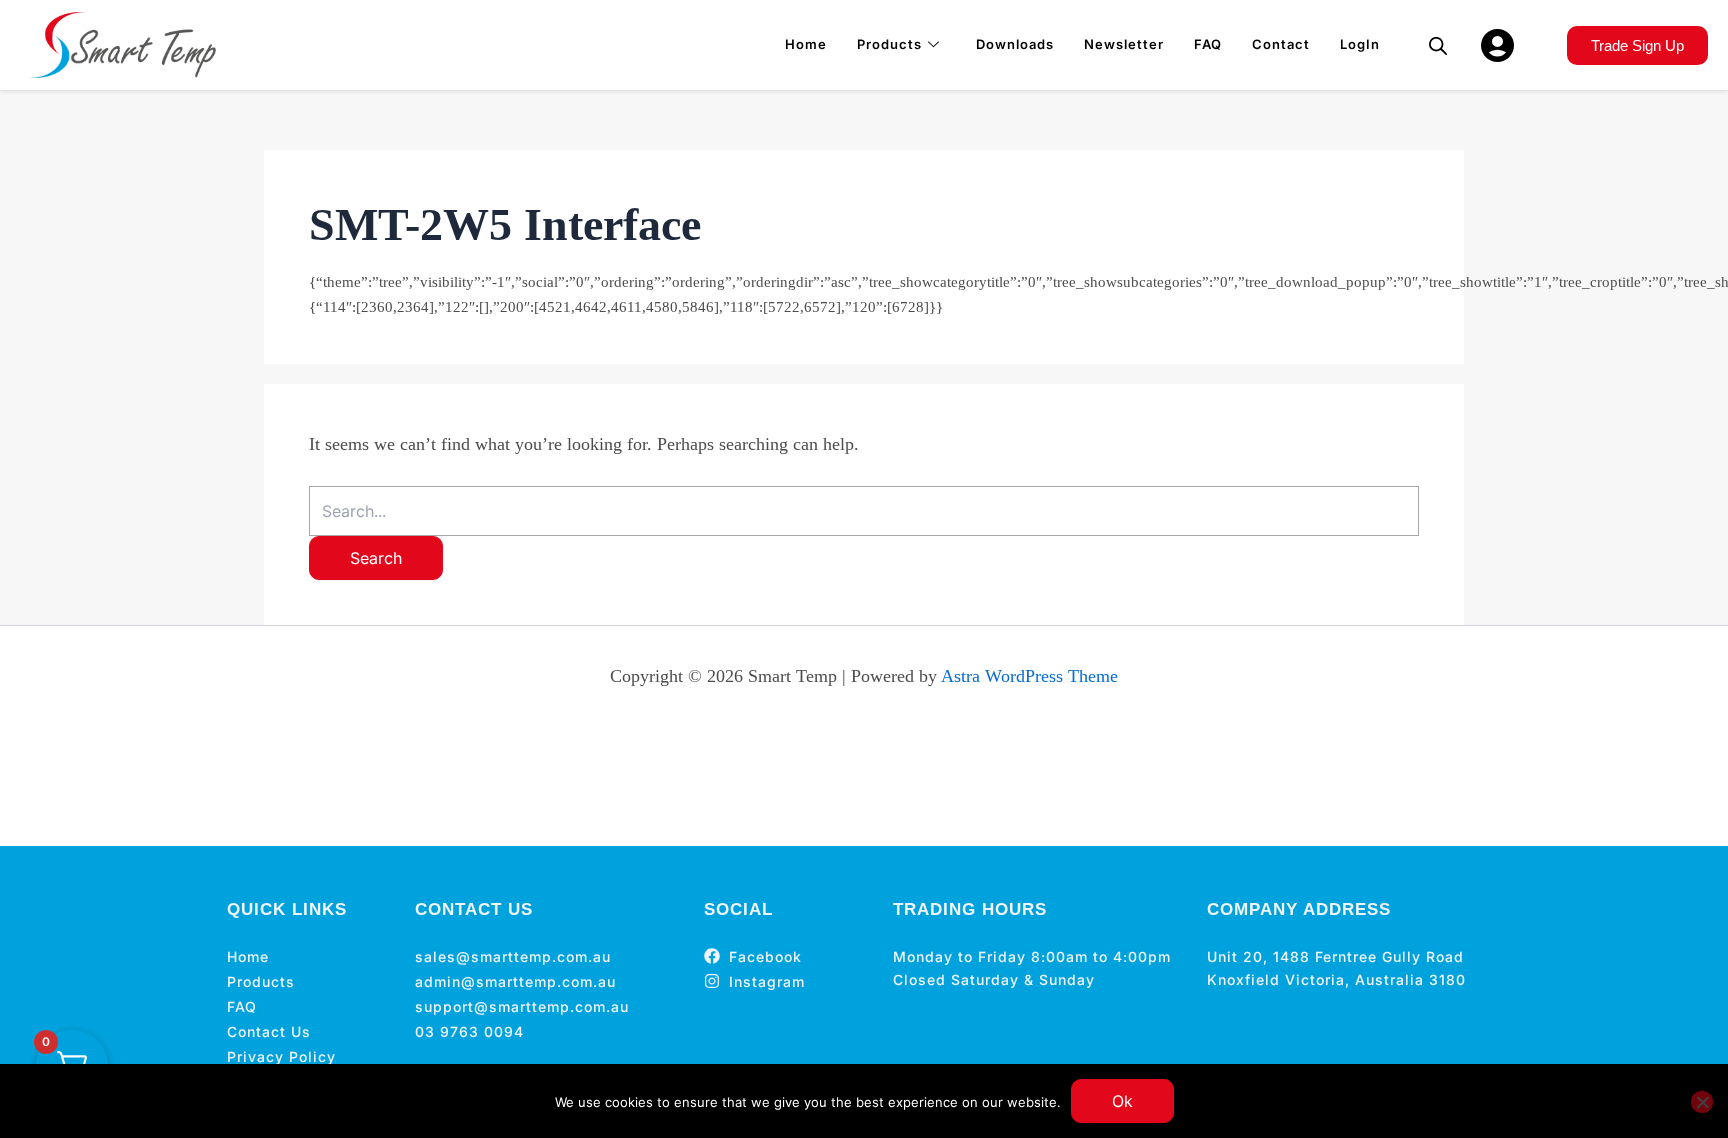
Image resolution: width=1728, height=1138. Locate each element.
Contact (1281, 44)
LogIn (1360, 44)
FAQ (1208, 44)
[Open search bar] (1438, 45)
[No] (1702, 1102)
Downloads (1015, 44)
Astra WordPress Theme (1029, 676)
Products (889, 44)
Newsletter (1124, 44)
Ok (1122, 1101)
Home (806, 44)
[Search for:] (864, 511)
